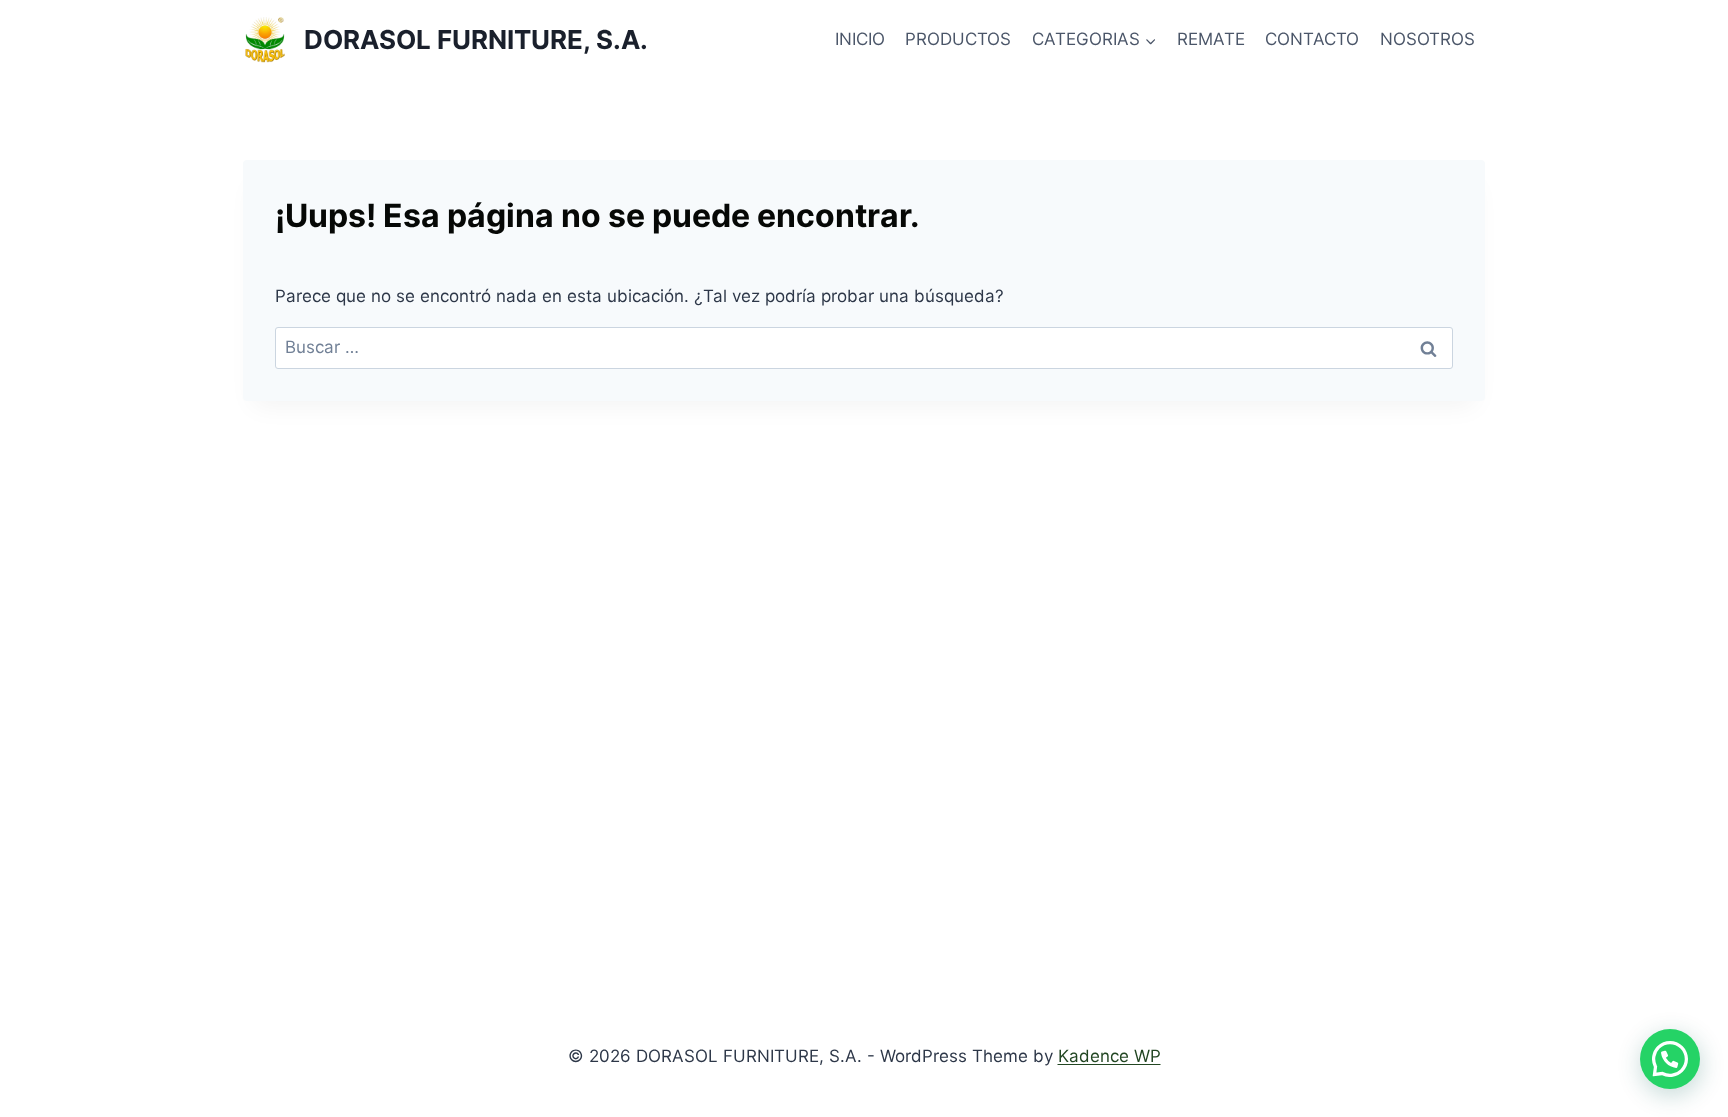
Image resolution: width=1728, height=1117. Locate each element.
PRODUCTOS (958, 39)
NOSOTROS (1427, 39)
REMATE (1211, 39)
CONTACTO (1312, 39)
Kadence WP (1109, 1056)
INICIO (860, 39)
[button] (1670, 1059)
